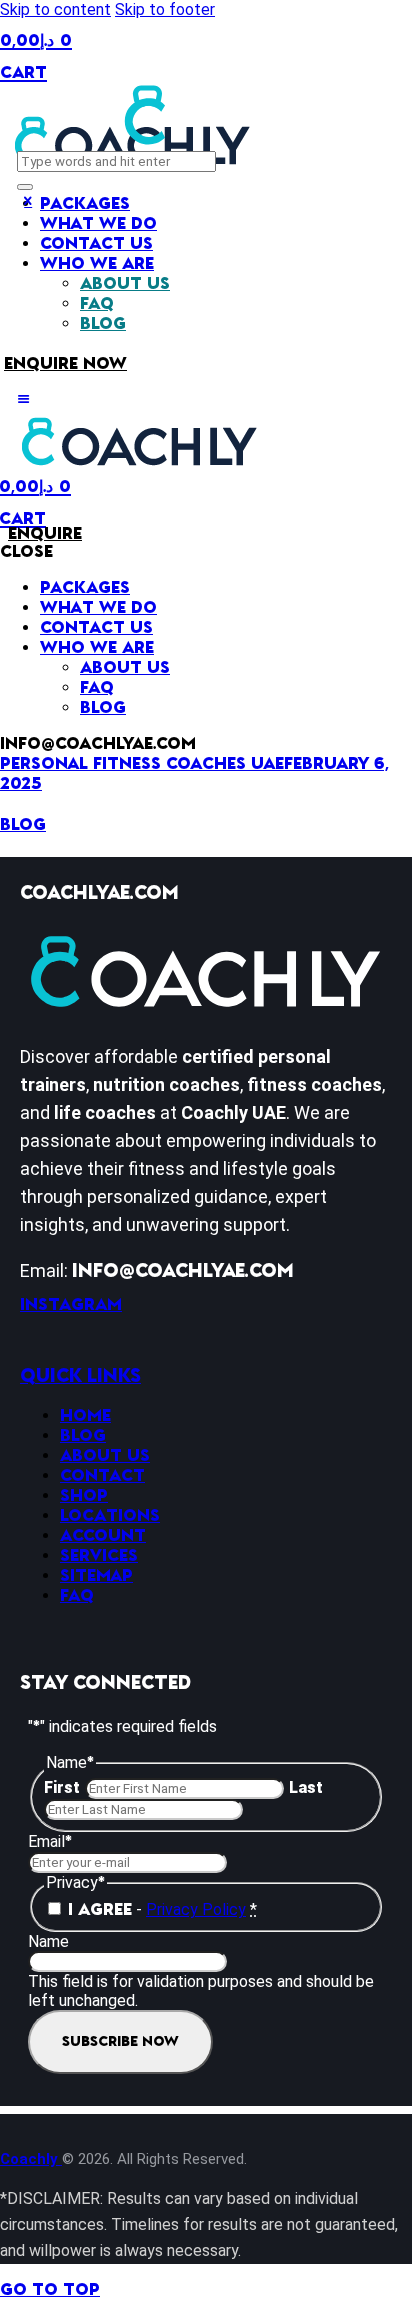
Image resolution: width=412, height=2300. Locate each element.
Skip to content (55, 9)
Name (48, 1941)
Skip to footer (165, 9)
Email (50, 1841)
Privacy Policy (196, 1909)
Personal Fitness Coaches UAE (142, 764)
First (62, 1787)
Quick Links (80, 1376)
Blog (23, 825)
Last (306, 1787)
